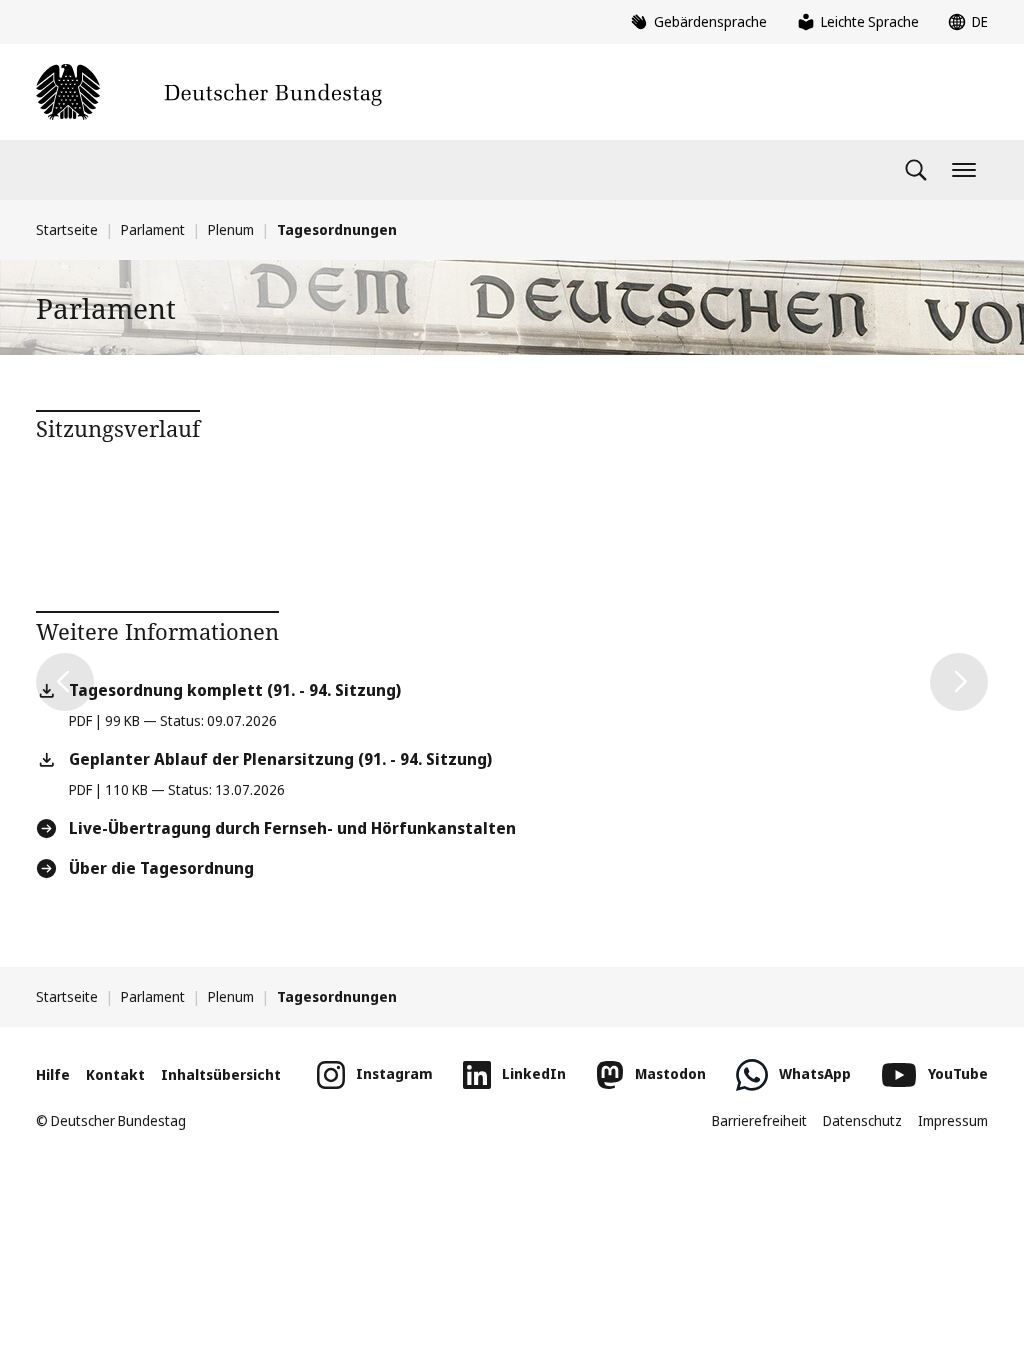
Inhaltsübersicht (221, 1074)
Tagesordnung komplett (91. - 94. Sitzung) (235, 690)
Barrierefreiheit (759, 1120)
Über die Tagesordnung (161, 868)
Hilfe (53, 1074)
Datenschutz (862, 1120)
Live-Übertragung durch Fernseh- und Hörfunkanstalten (292, 828)
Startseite (67, 229)
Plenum (231, 229)
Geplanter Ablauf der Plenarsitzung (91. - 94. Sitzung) (280, 759)
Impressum (953, 1120)
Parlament (153, 229)
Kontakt (115, 1074)
